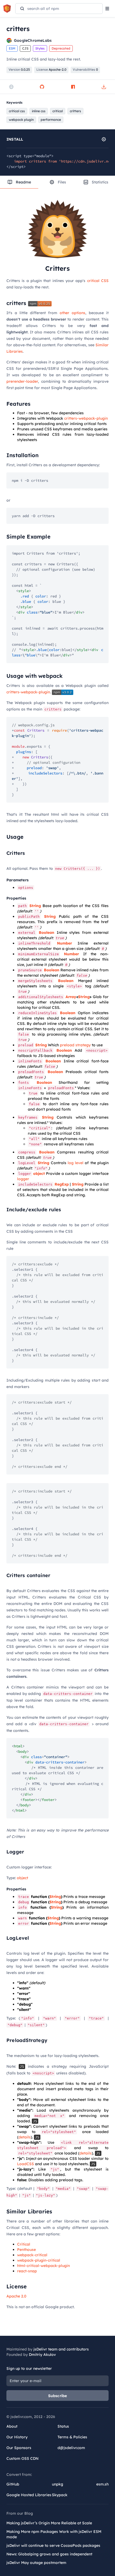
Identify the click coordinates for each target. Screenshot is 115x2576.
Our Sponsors (19, 2448)
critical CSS (98, 281)
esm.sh (102, 2484)
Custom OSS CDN (22, 2458)
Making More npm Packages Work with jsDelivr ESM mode (54, 2534)
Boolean (47, 932)
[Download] (104, 87)
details (25, 2137)
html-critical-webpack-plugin (43, 2266)
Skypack (60, 2495)
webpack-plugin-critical (39, 2260)
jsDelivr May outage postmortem (36, 2563)
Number (64, 943)
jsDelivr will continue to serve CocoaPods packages (53, 2545)
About (12, 2426)
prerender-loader (22, 381)
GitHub (13, 2484)
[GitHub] (42, 87)
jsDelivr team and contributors (61, 2349)
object (39, 1174)
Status (63, 2426)
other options (72, 313)
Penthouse (26, 2250)
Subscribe (58, 2396)
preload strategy (75, 1045)
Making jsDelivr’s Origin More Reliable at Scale (49, 2523)
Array (71, 997)
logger (23, 1179)
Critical (24, 2244)
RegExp (62, 1184)
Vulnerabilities (85, 69)
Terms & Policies (72, 2437)
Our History (17, 2437)
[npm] (73, 87)
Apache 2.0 (16, 2296)
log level (76, 1163)
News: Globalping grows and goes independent (49, 2554)
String (35, 906)
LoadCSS (26, 2164)
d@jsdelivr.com (71, 2448)
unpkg (57, 2484)
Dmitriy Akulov (42, 2355)
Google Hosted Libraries (29, 2495)
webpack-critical (32, 2255)
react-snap (27, 2271)
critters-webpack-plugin (86, 418)
